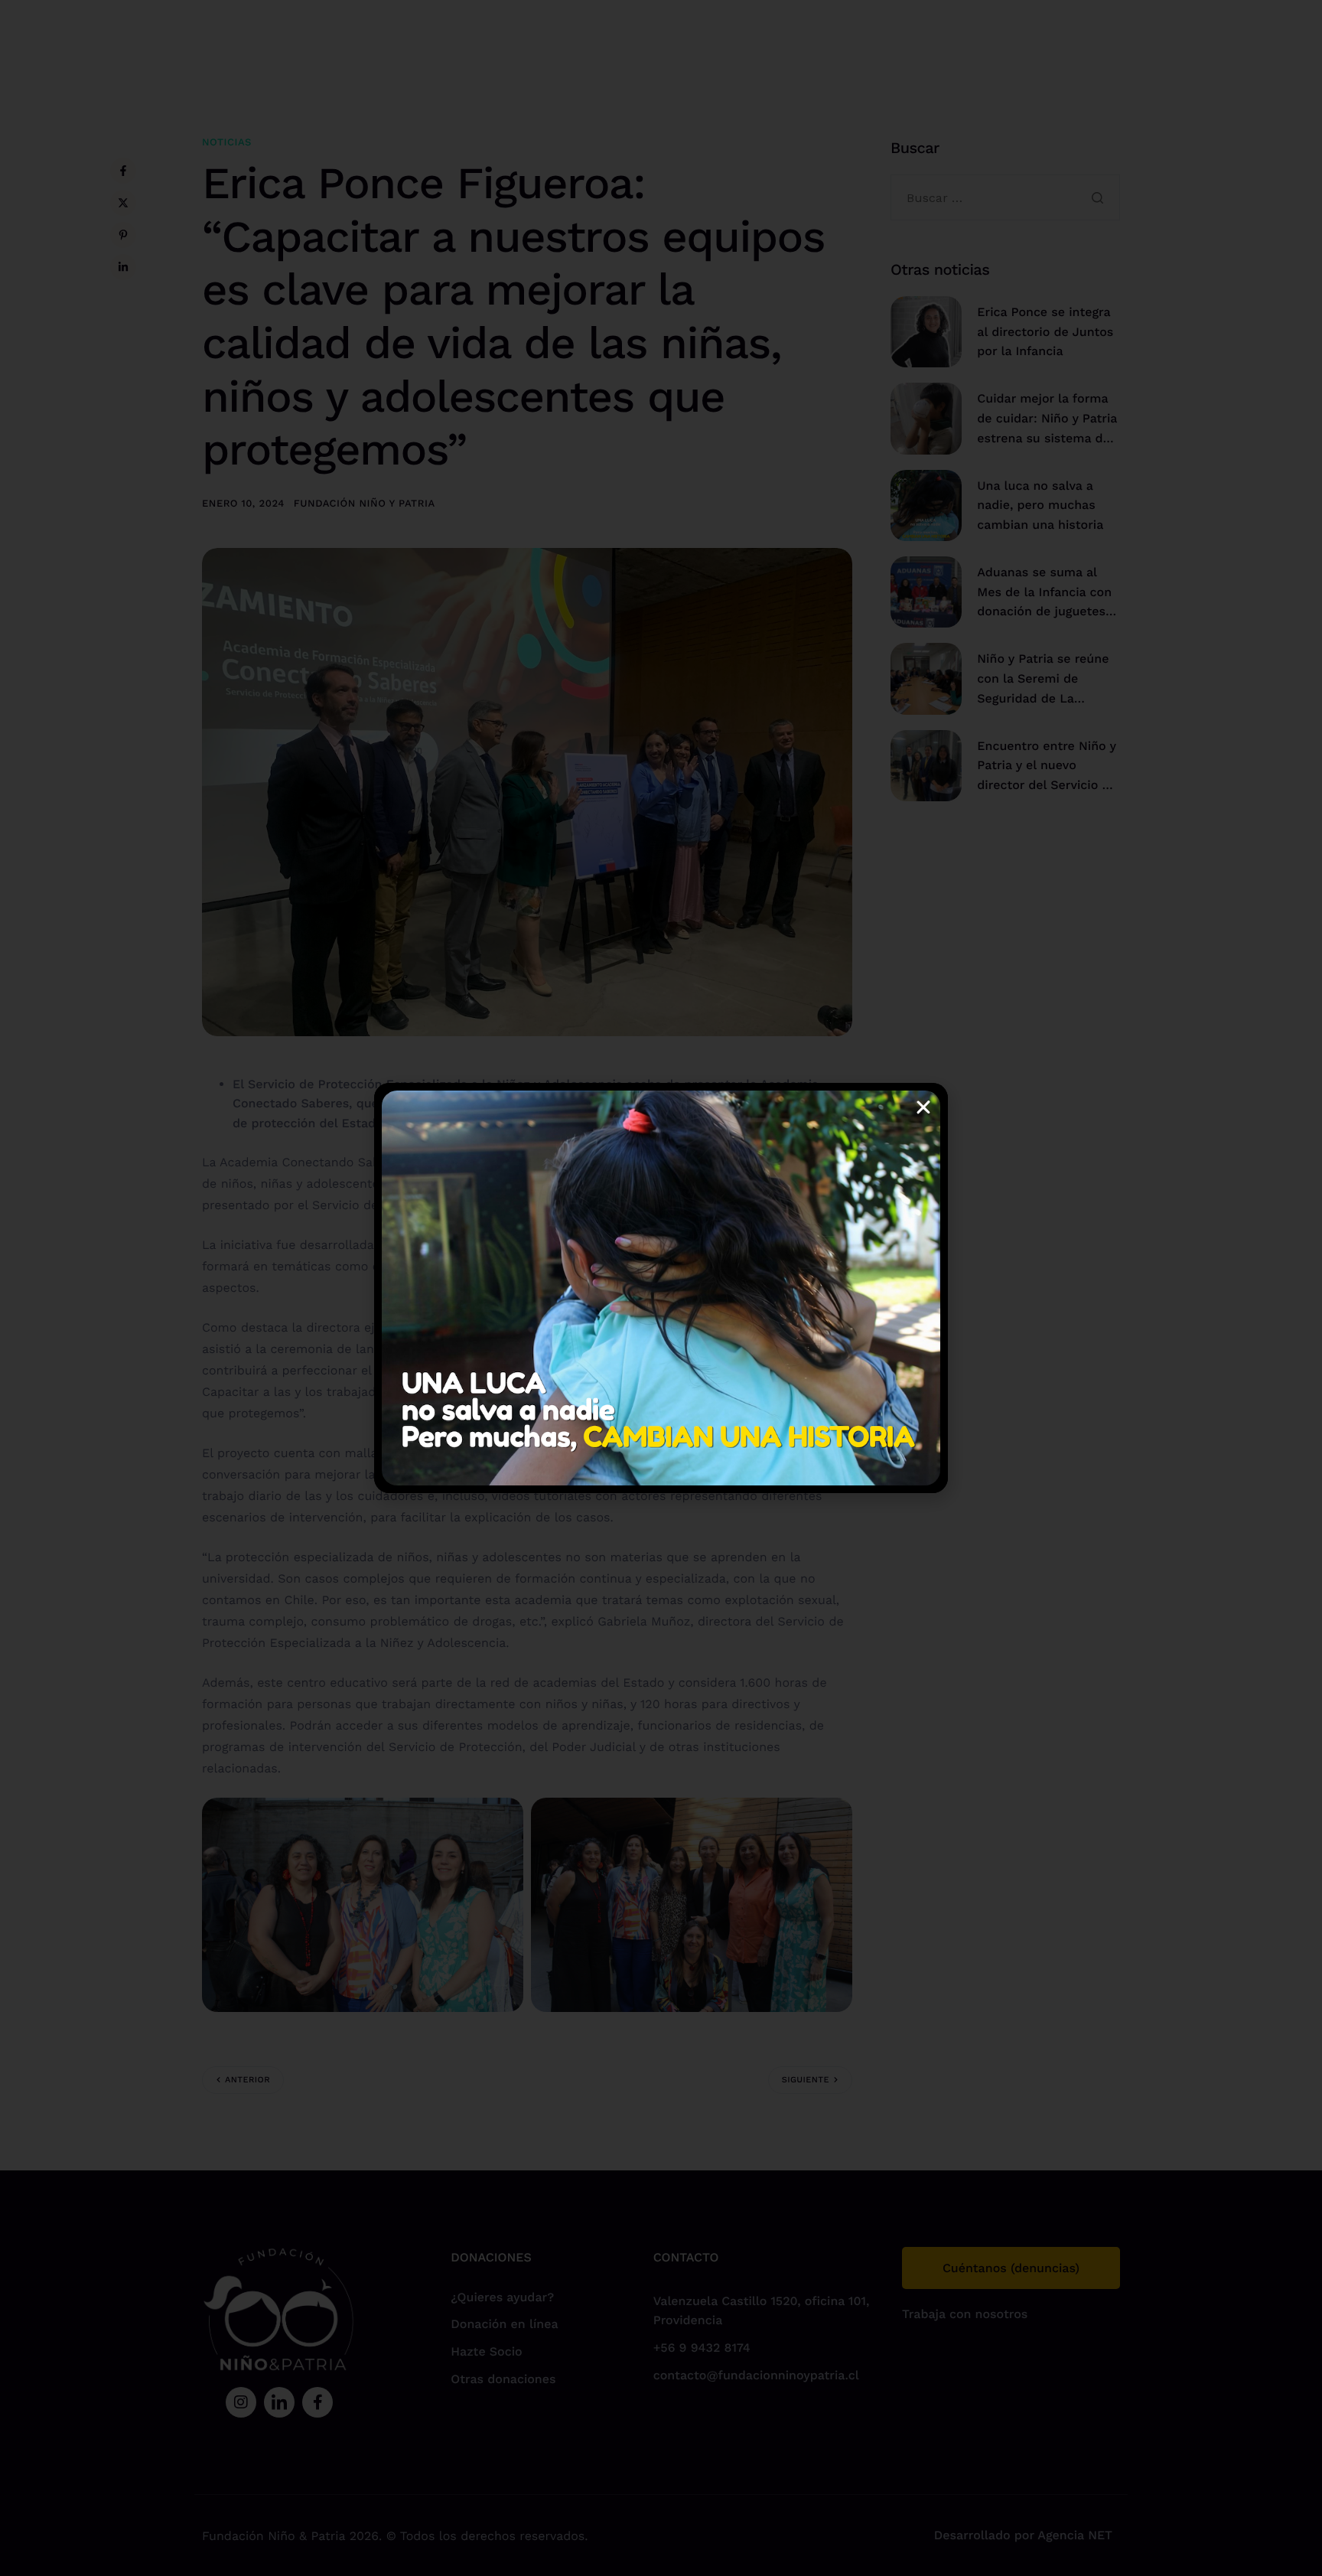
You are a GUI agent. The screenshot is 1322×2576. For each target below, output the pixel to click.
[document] (661, 1288)
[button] (923, 1107)
